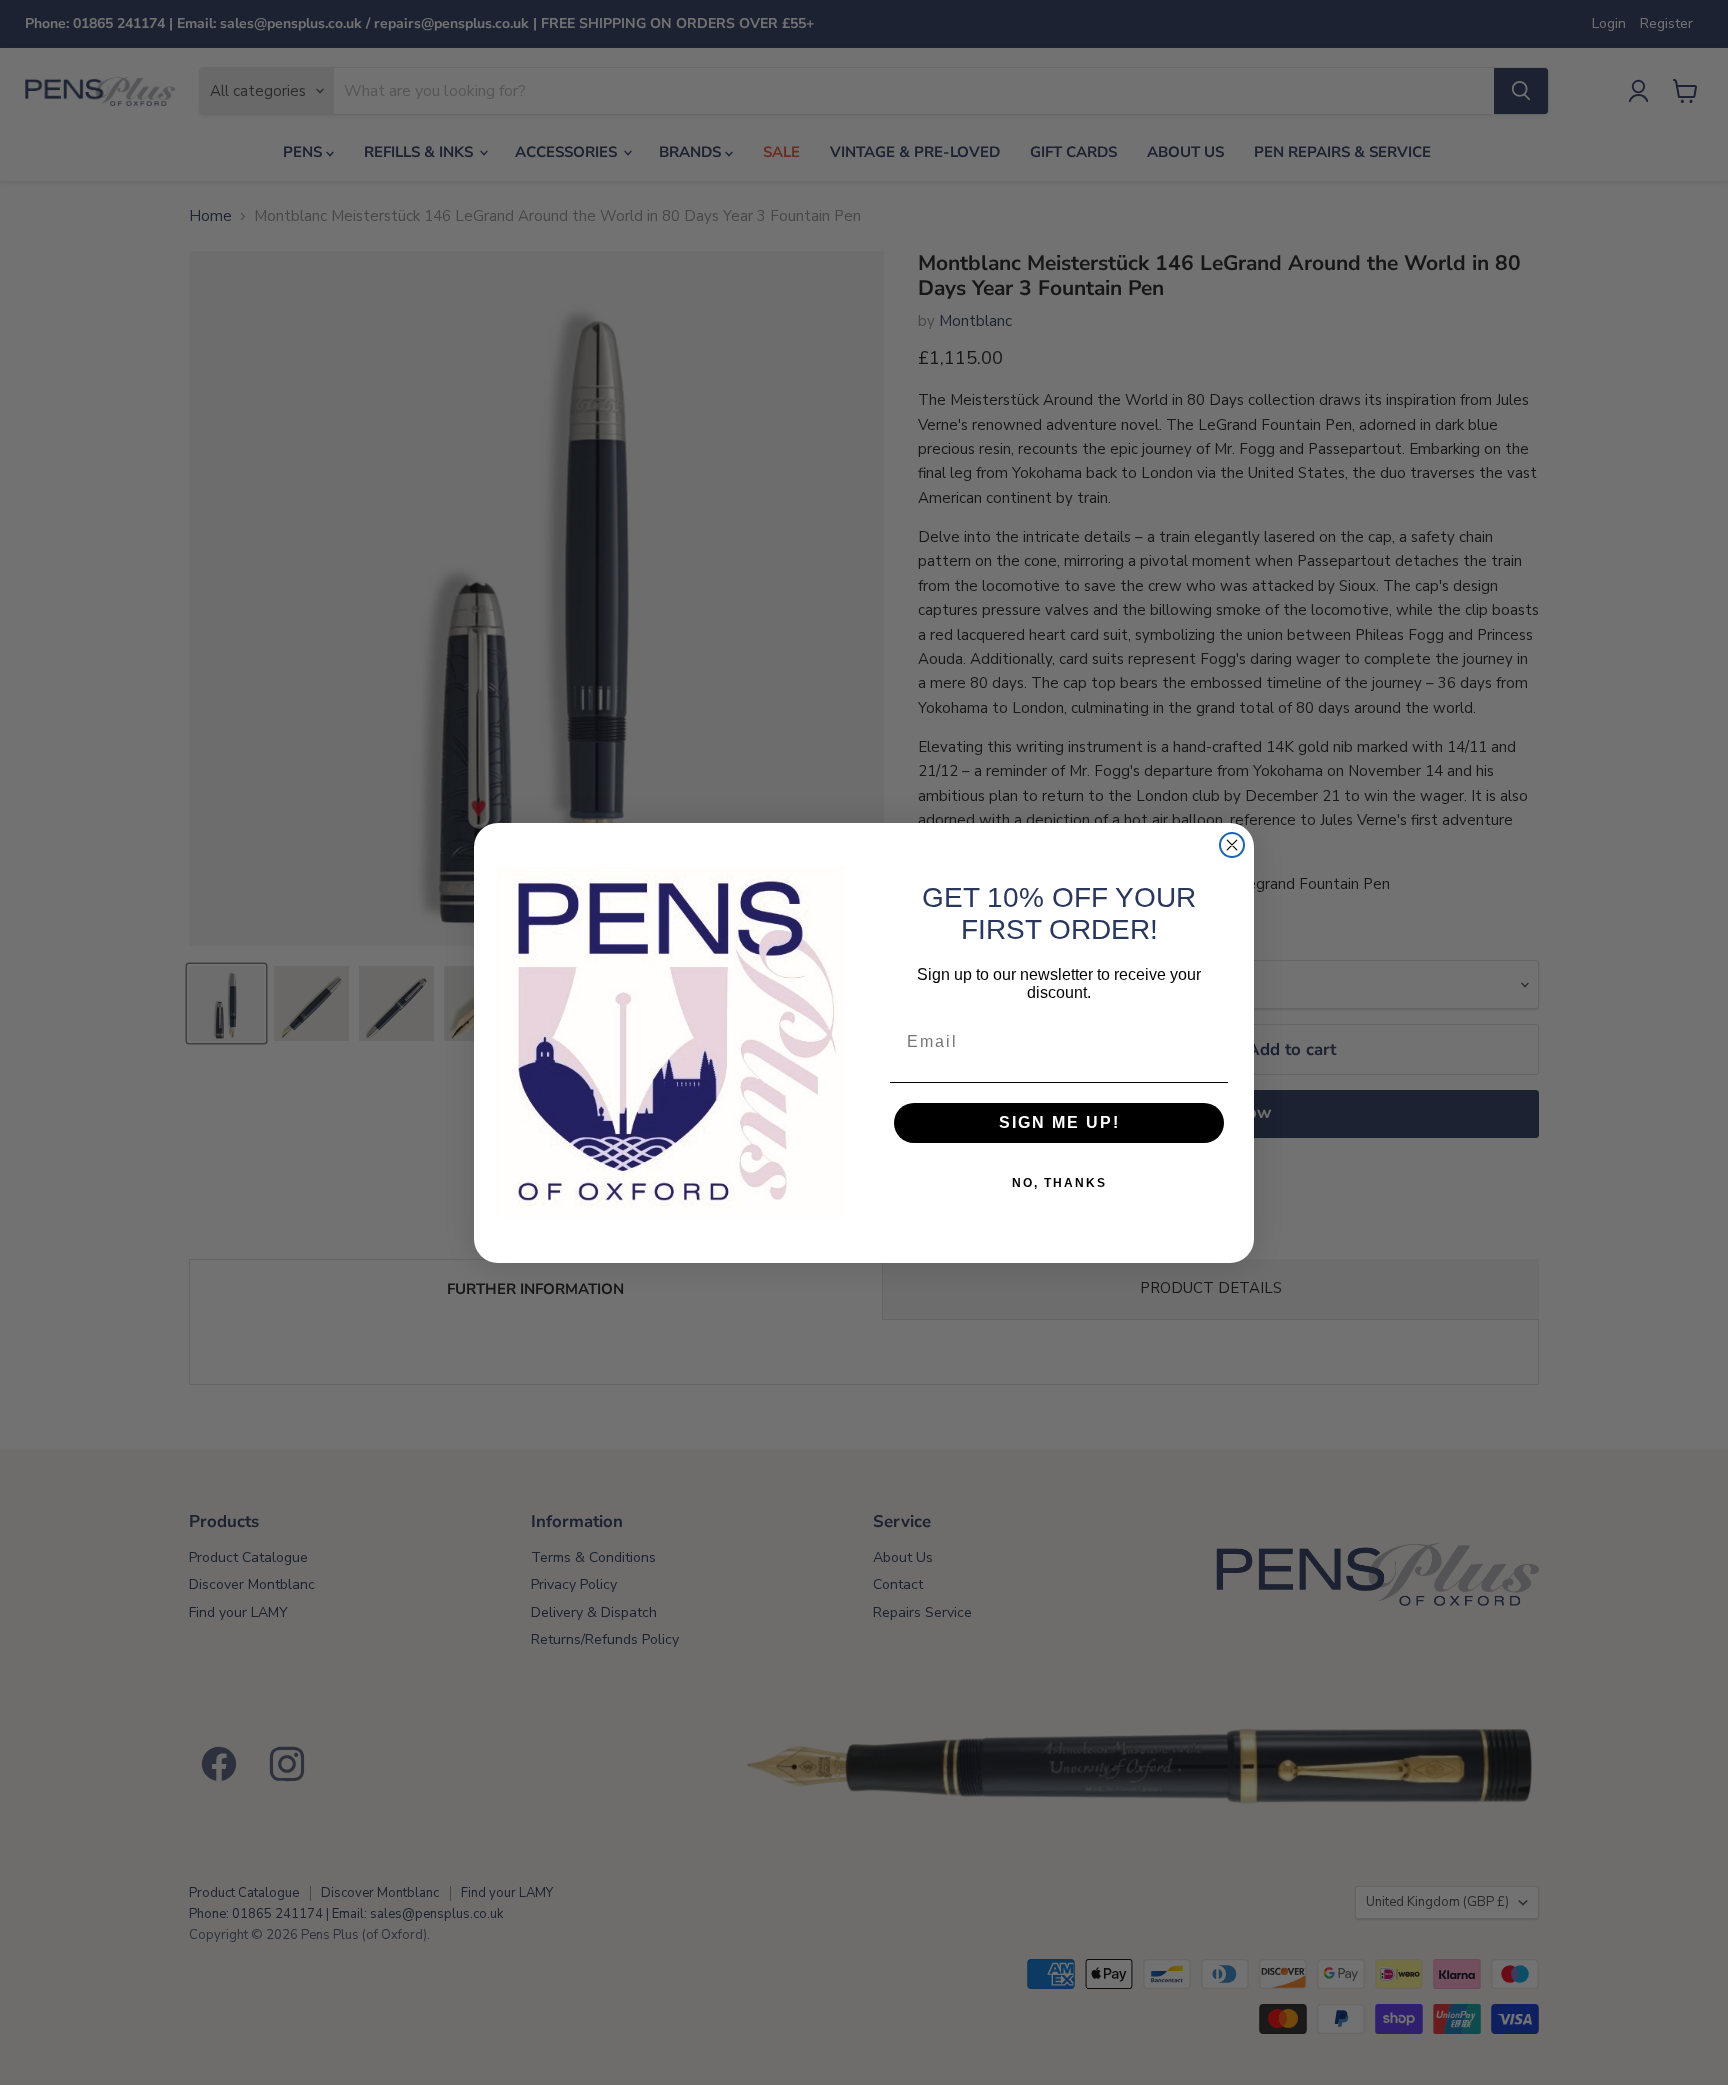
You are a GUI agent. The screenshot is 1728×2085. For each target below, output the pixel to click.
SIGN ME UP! (1059, 1122)
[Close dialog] (1232, 845)
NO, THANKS (1059, 1183)
